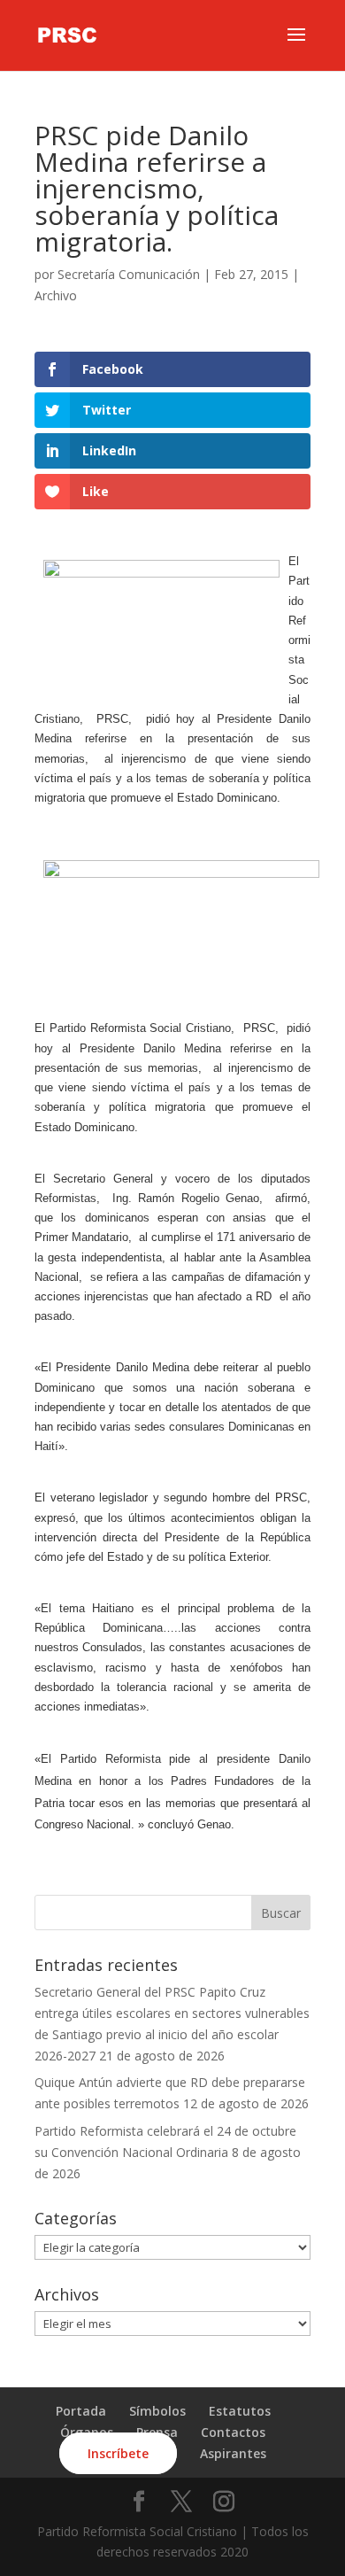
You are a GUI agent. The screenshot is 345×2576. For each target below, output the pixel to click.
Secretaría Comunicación (129, 274)
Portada (81, 2411)
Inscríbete (118, 2453)
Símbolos (157, 2411)
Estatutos (240, 2411)
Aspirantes (233, 2453)
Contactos (233, 2432)
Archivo (56, 295)
